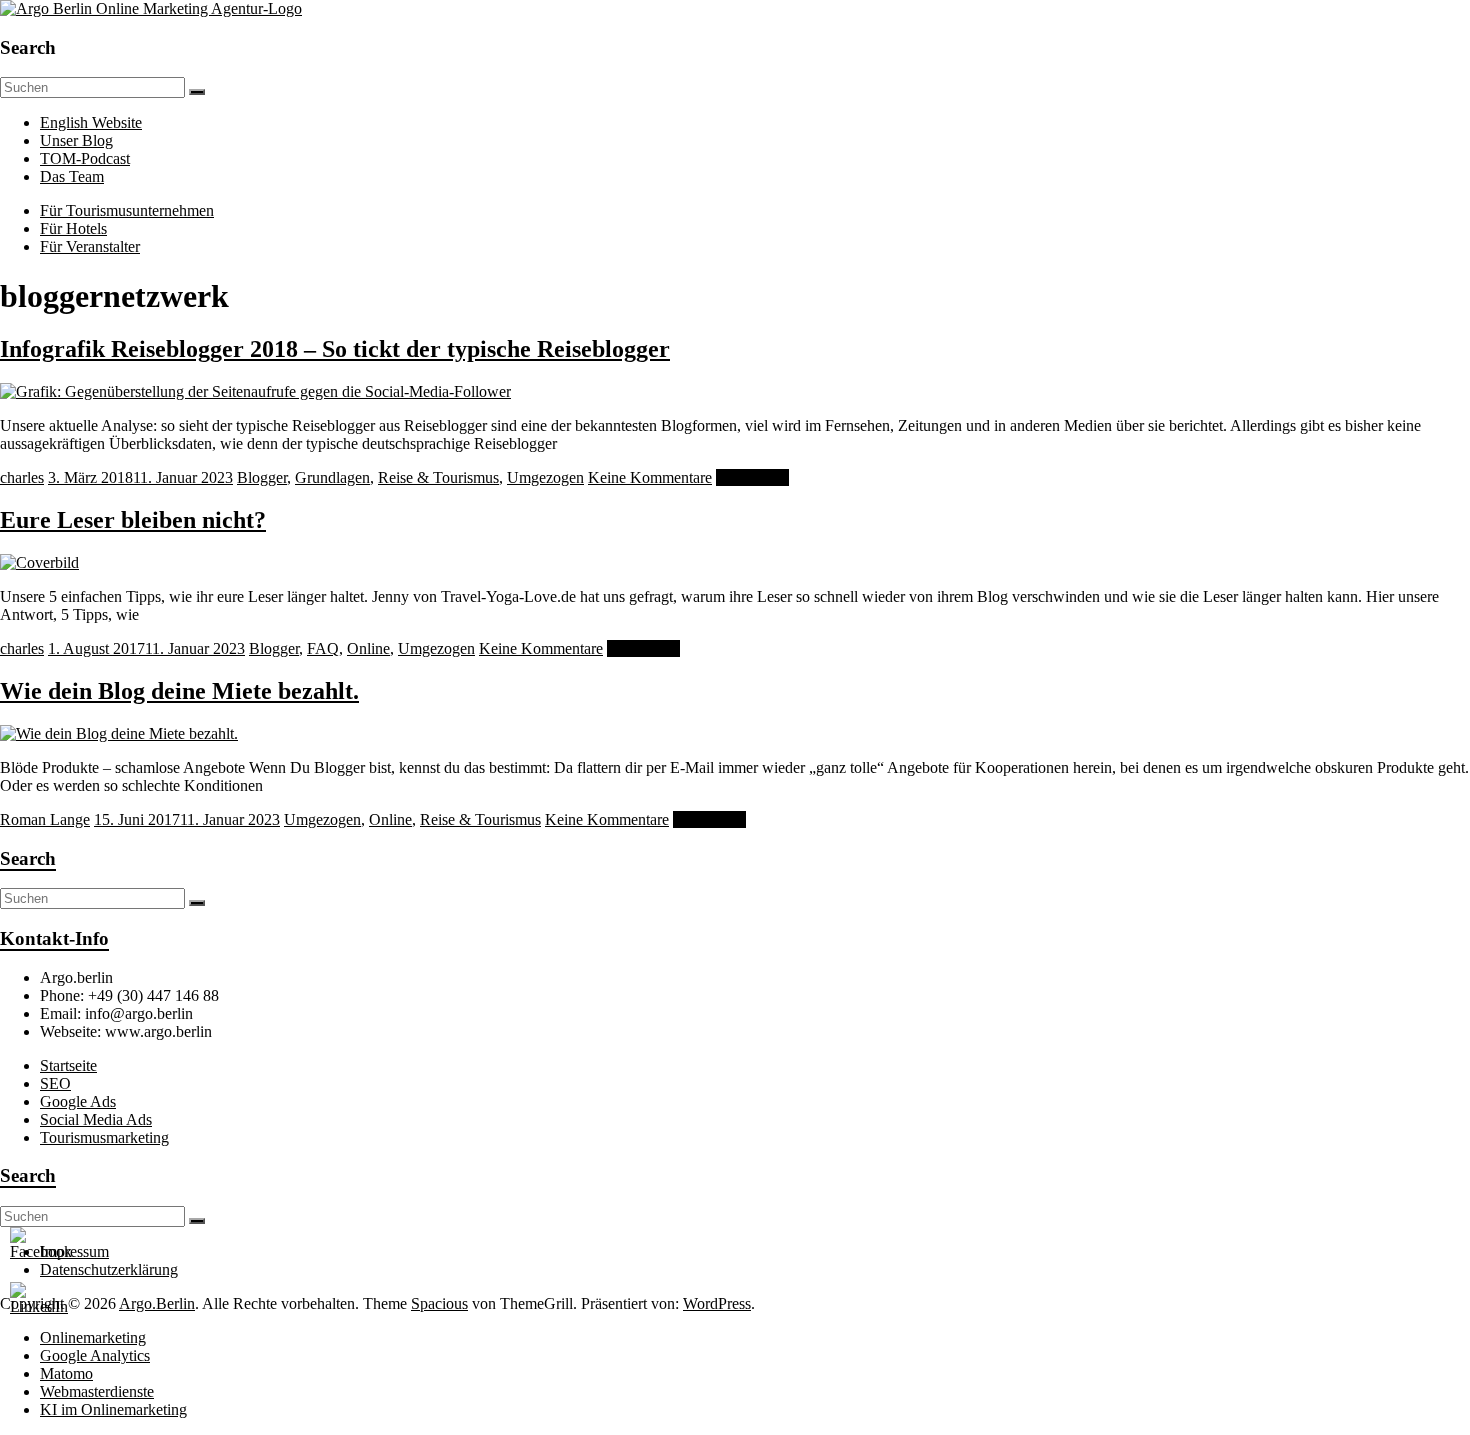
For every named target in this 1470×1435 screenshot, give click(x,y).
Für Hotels (73, 228)
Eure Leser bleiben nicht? (133, 520)
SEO (55, 1083)
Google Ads (78, 1101)
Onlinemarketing (93, 1337)
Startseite (68, 1065)
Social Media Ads (96, 1119)
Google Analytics (95, 1355)
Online (368, 648)
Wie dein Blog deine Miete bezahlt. (179, 691)
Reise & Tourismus (438, 477)
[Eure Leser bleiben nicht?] (39, 562)
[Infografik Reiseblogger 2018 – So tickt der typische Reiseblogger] (255, 391)
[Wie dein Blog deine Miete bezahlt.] (119, 733)
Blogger (262, 477)
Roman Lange (45, 819)
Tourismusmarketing (104, 1137)
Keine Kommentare (650, 477)
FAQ (323, 648)
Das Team (72, 176)
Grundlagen (332, 477)
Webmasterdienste (97, 1391)
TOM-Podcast (85, 158)
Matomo (66, 1373)
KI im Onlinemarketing (113, 1409)
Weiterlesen (752, 477)
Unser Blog (76, 140)
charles (22, 477)
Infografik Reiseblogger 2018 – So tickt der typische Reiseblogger (335, 349)
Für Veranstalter (90, 246)
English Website (91, 122)
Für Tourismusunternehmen (127, 210)
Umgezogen (545, 477)
